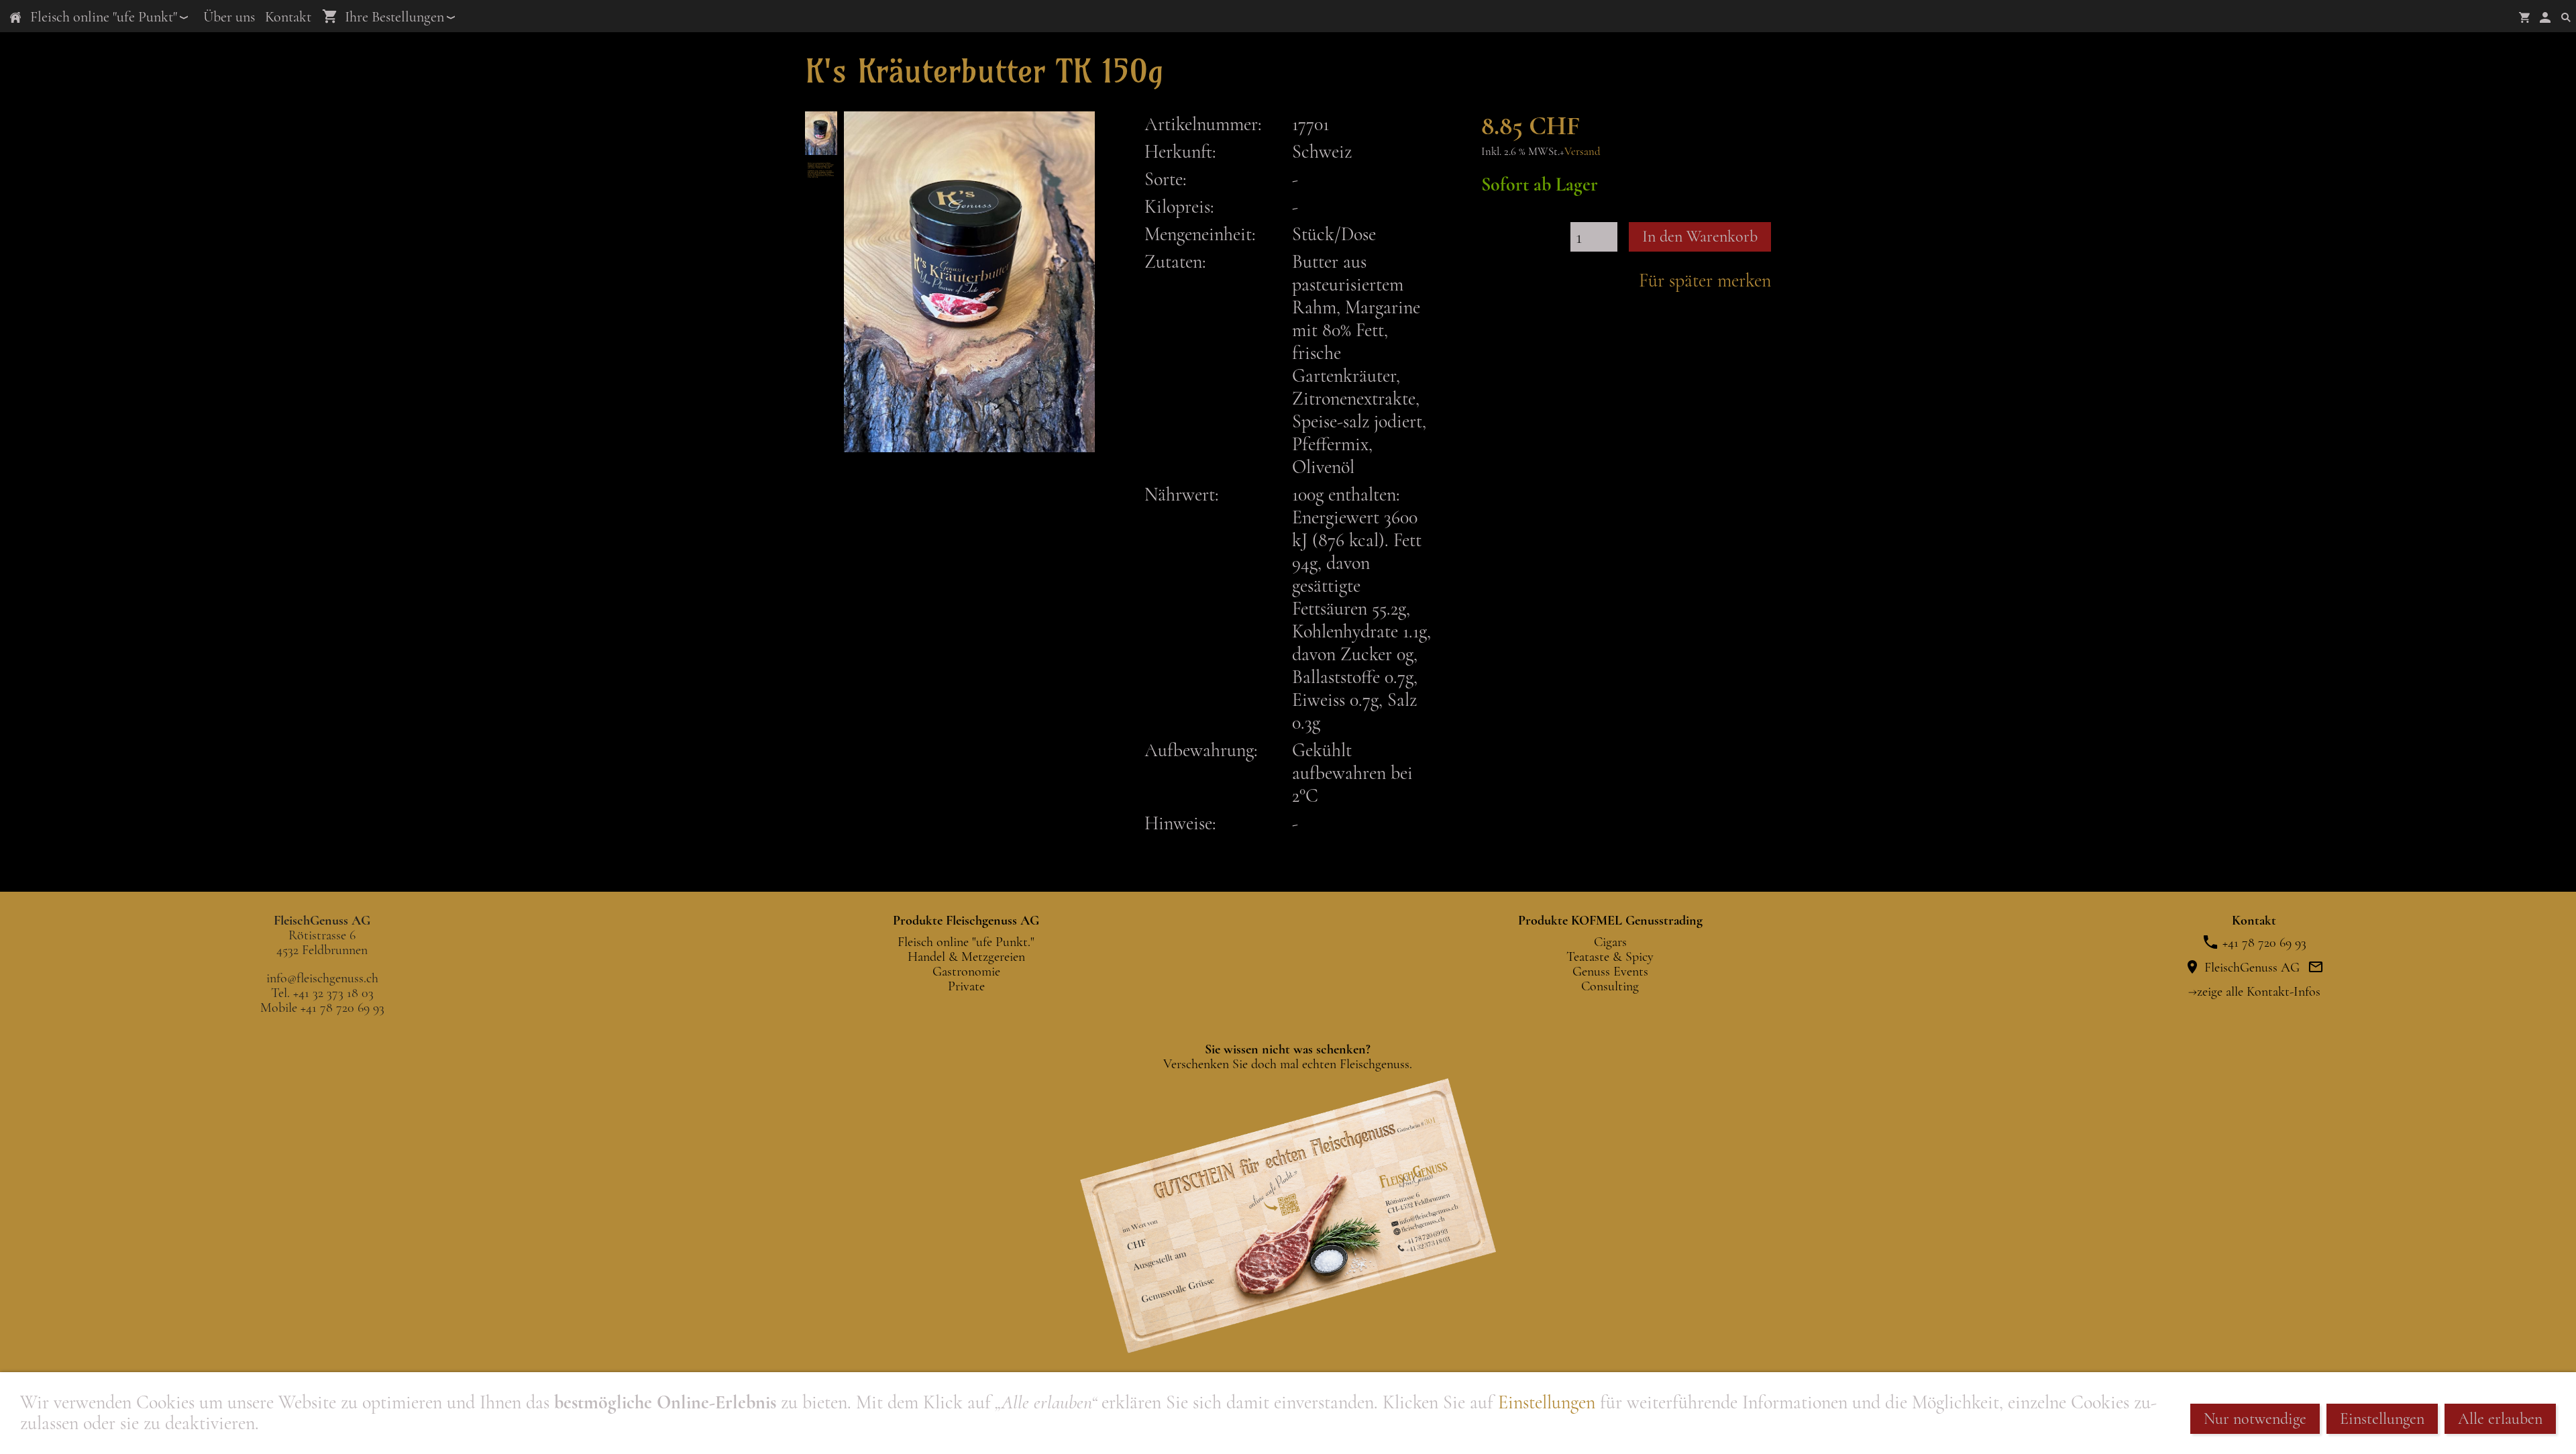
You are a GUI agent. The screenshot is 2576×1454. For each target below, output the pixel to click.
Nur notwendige (2255, 1419)
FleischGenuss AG (2250, 968)
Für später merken (1705, 280)
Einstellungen (1547, 1402)
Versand (1582, 151)
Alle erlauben (2500, 1419)
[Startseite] (15, 17)
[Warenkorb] (2524, 17)
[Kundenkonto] (2545, 17)
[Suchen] (2566, 17)
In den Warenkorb (1700, 237)
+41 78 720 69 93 (2263, 943)
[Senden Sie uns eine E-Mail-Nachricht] (2316, 968)
